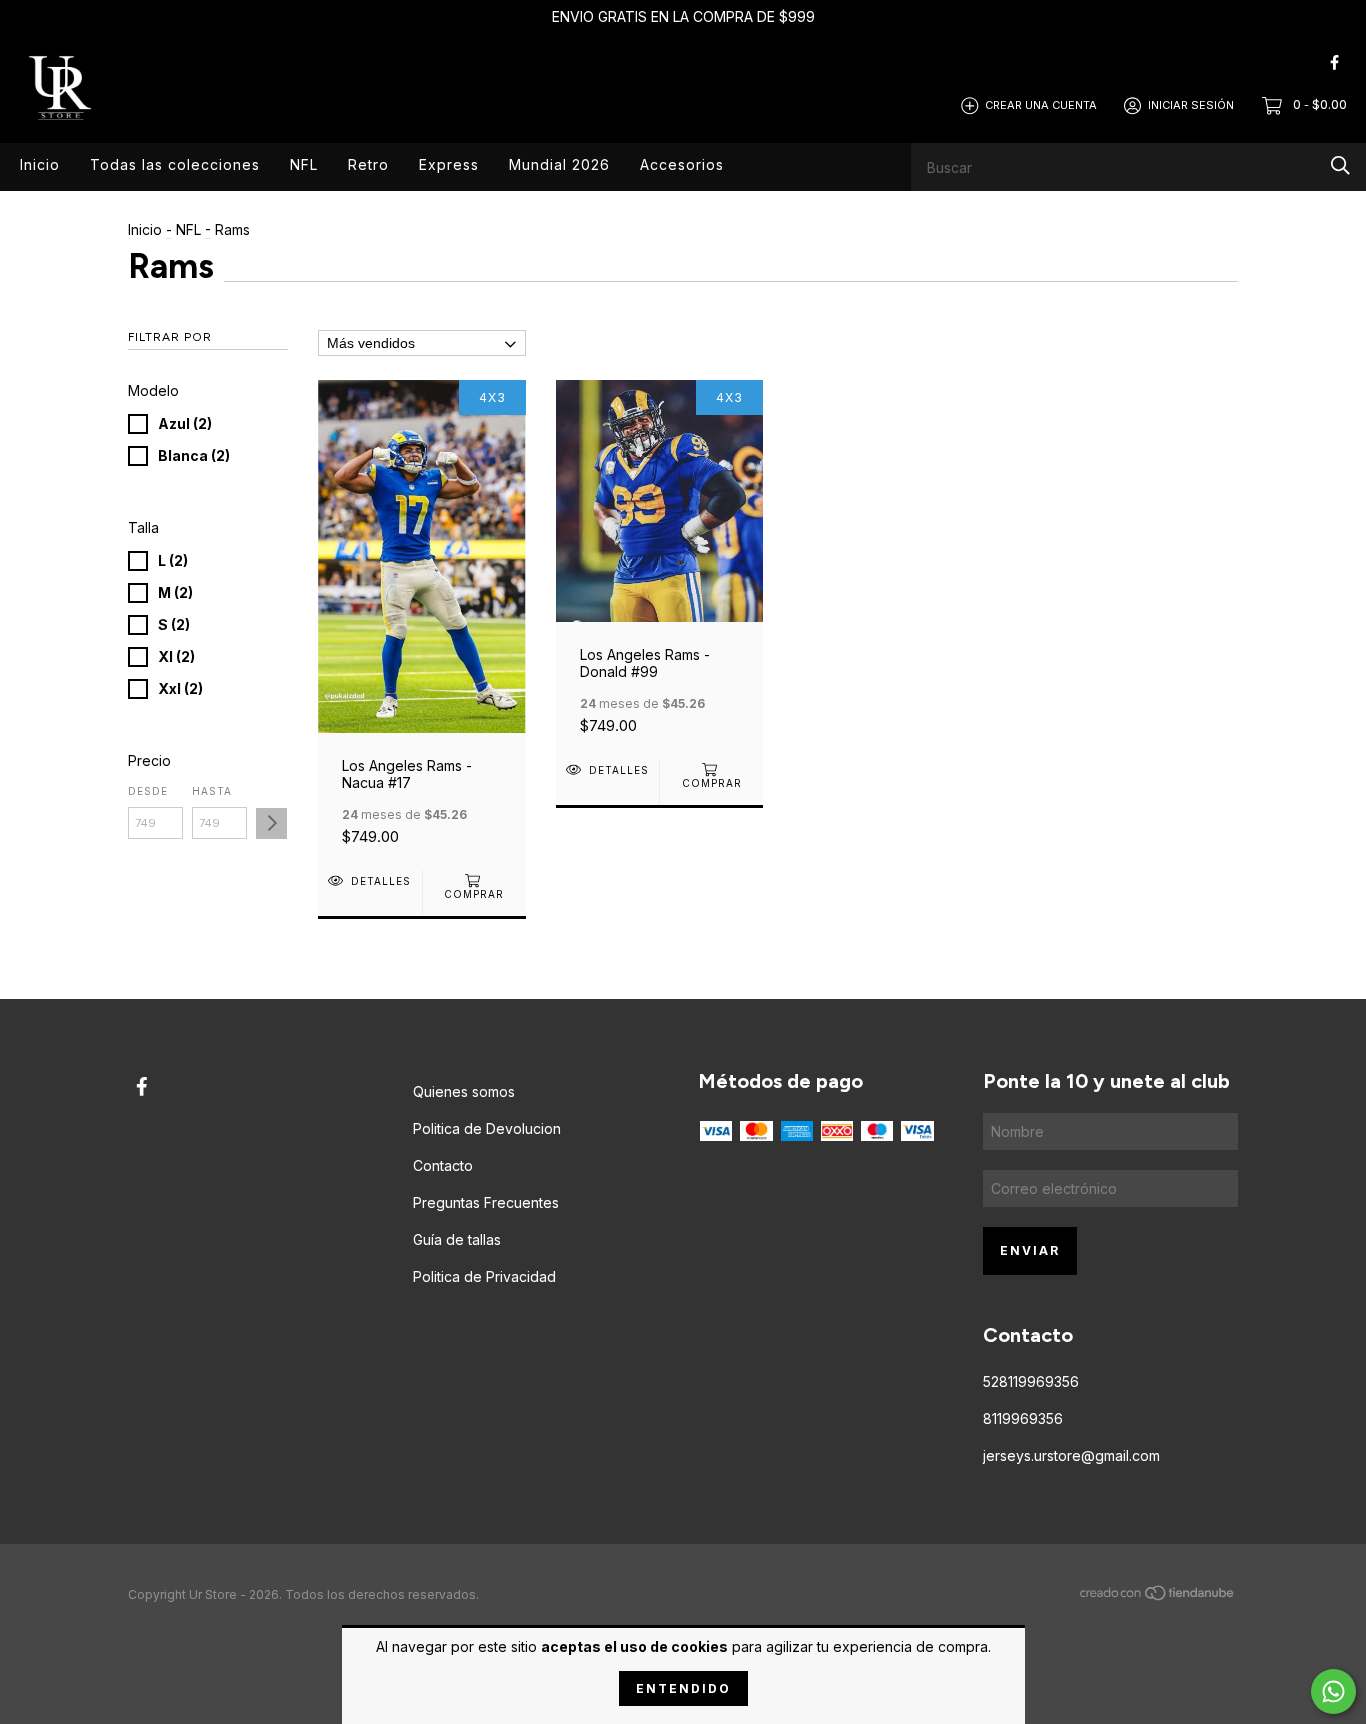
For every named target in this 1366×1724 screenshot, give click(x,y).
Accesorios (682, 164)
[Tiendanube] (1158, 1596)
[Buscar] (1340, 165)
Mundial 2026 (559, 164)
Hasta (212, 791)
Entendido (683, 1688)
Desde (148, 791)
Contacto (443, 1165)
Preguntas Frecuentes (486, 1202)
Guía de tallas (457, 1239)
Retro (368, 164)
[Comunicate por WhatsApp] (1333, 1691)
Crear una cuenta (1041, 105)
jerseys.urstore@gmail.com (1071, 1455)
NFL (304, 164)
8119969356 (1023, 1418)
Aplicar (271, 823)
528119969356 (1031, 1381)
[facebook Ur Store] (1334, 62)
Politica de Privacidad (484, 1276)
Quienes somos (464, 1091)
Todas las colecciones (175, 164)
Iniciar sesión (1191, 105)
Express (449, 164)
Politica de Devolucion (487, 1128)
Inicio (40, 164)
